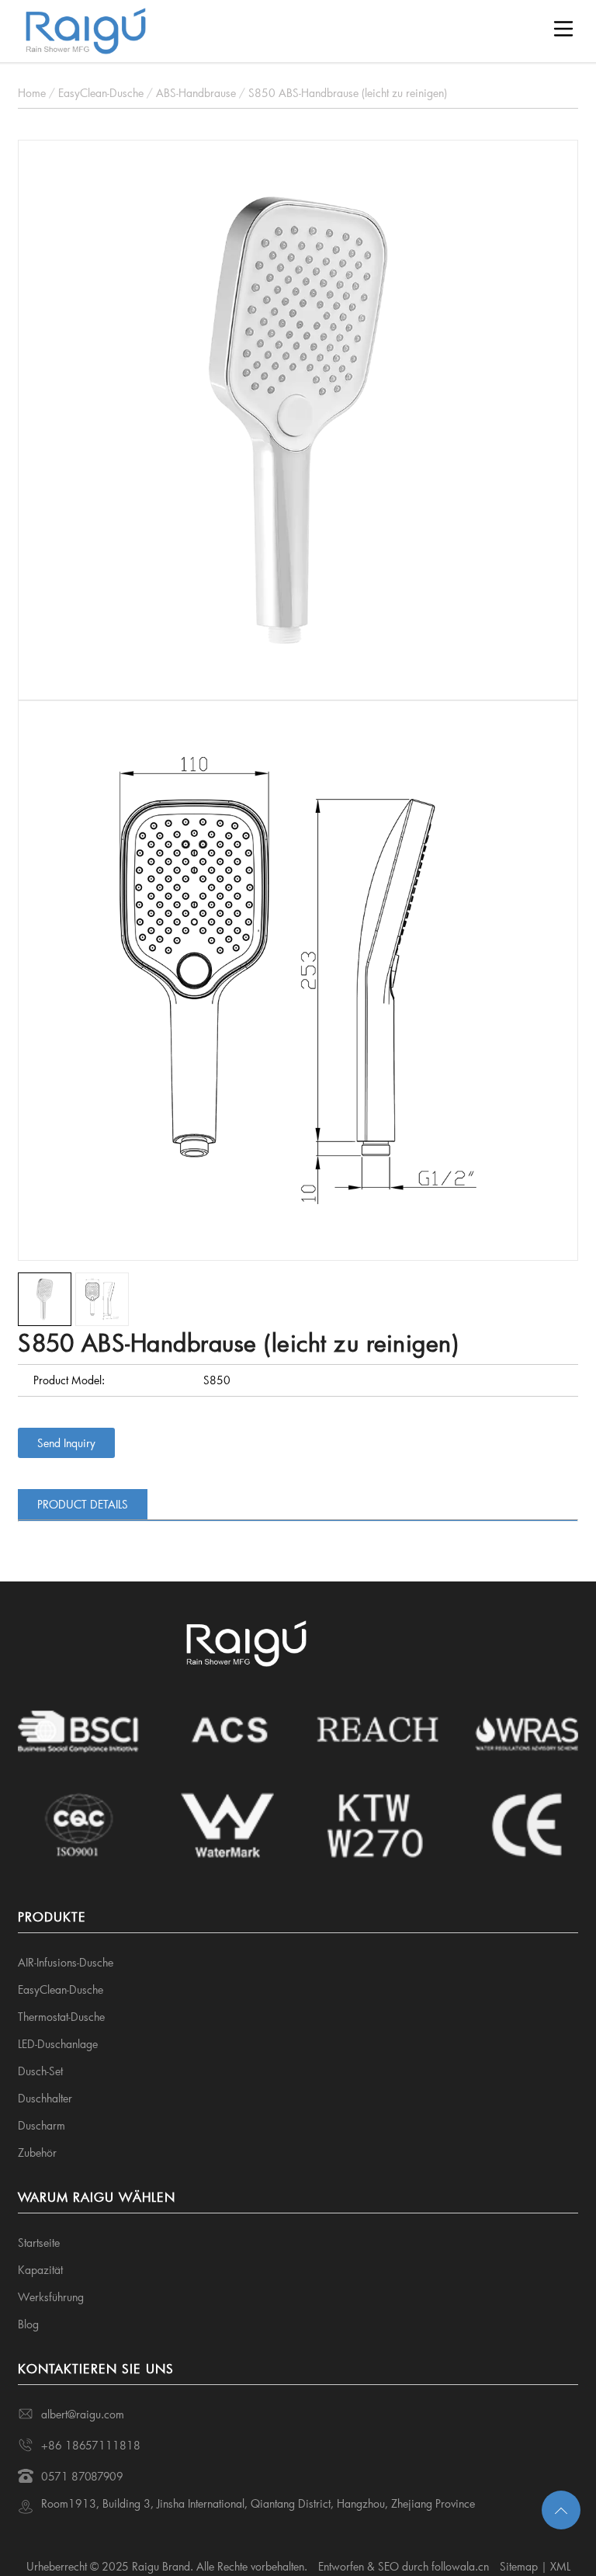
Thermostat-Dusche (61, 2017)
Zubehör (37, 2152)
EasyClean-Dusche (101, 93)
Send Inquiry (66, 1443)
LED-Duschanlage (58, 2044)
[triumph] (298, 418)
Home (32, 93)
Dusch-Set (40, 2071)
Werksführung (51, 2297)
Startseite (39, 2243)
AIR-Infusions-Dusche (66, 1962)
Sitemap (519, 2566)
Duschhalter (45, 2098)
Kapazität (40, 2270)
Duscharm (42, 2125)
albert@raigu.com (83, 2414)
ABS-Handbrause (196, 93)
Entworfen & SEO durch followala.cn (404, 2566)
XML (560, 2566)
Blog (28, 2324)
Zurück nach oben (561, 2510)
